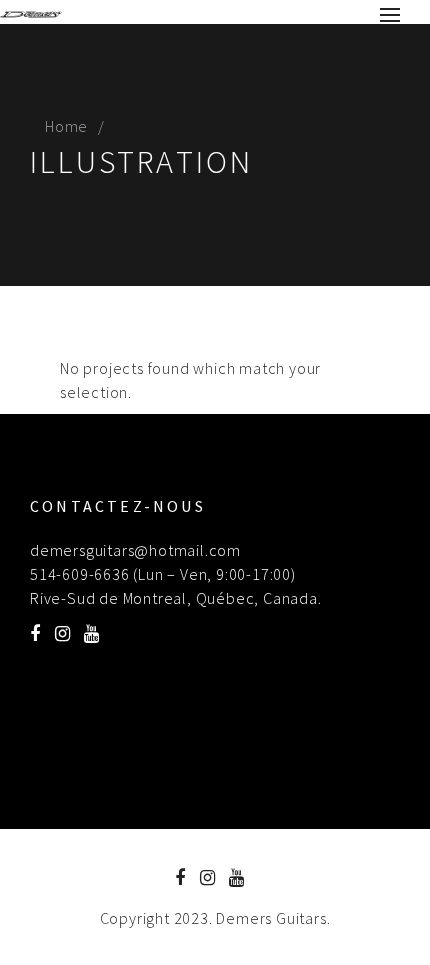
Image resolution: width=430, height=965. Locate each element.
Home (66, 126)
